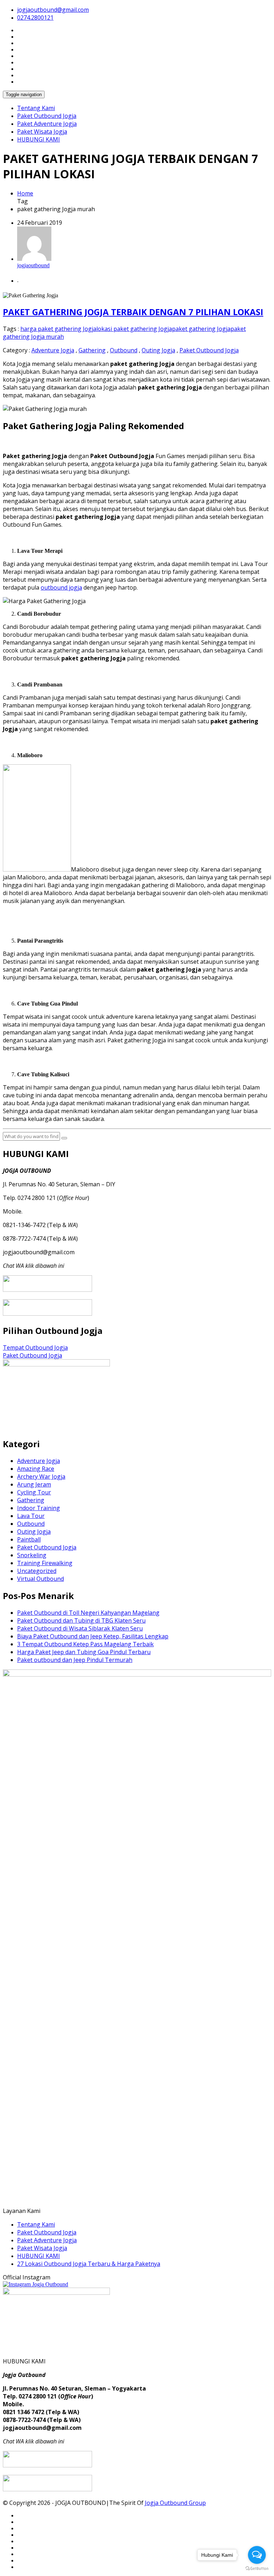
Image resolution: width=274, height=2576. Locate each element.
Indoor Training (39, 1508)
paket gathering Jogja (201, 329)
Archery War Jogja (41, 1476)
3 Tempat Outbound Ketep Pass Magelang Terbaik (85, 1644)
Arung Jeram (34, 1484)
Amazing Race (36, 1469)
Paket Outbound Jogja (47, 116)
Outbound (124, 350)
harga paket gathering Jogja (58, 329)
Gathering (92, 350)
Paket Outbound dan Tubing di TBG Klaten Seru (81, 1620)
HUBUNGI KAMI (39, 139)
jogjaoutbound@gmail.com (53, 10)
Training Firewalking (45, 1563)
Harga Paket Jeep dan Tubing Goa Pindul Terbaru (84, 1652)
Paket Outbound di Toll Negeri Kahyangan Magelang (88, 1613)
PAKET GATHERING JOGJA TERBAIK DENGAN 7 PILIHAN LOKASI (133, 312)
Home (25, 193)
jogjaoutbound (33, 265)
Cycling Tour (34, 1492)
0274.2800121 (35, 18)
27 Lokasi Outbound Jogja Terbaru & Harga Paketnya (89, 2264)
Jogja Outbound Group (175, 2503)
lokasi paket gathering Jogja (134, 329)
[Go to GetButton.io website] (257, 2569)
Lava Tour (31, 1516)
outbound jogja (61, 587)
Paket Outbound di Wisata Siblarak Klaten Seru (80, 1628)
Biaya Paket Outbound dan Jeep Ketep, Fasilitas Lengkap (93, 1636)
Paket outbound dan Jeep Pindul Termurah (75, 1660)
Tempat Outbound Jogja (35, 1347)
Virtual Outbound (40, 1579)
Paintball (29, 1539)
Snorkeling (32, 1555)
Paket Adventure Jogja (47, 124)
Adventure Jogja (53, 350)
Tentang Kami (36, 108)
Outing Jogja (158, 350)
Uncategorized (37, 1571)
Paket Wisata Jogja (42, 131)
